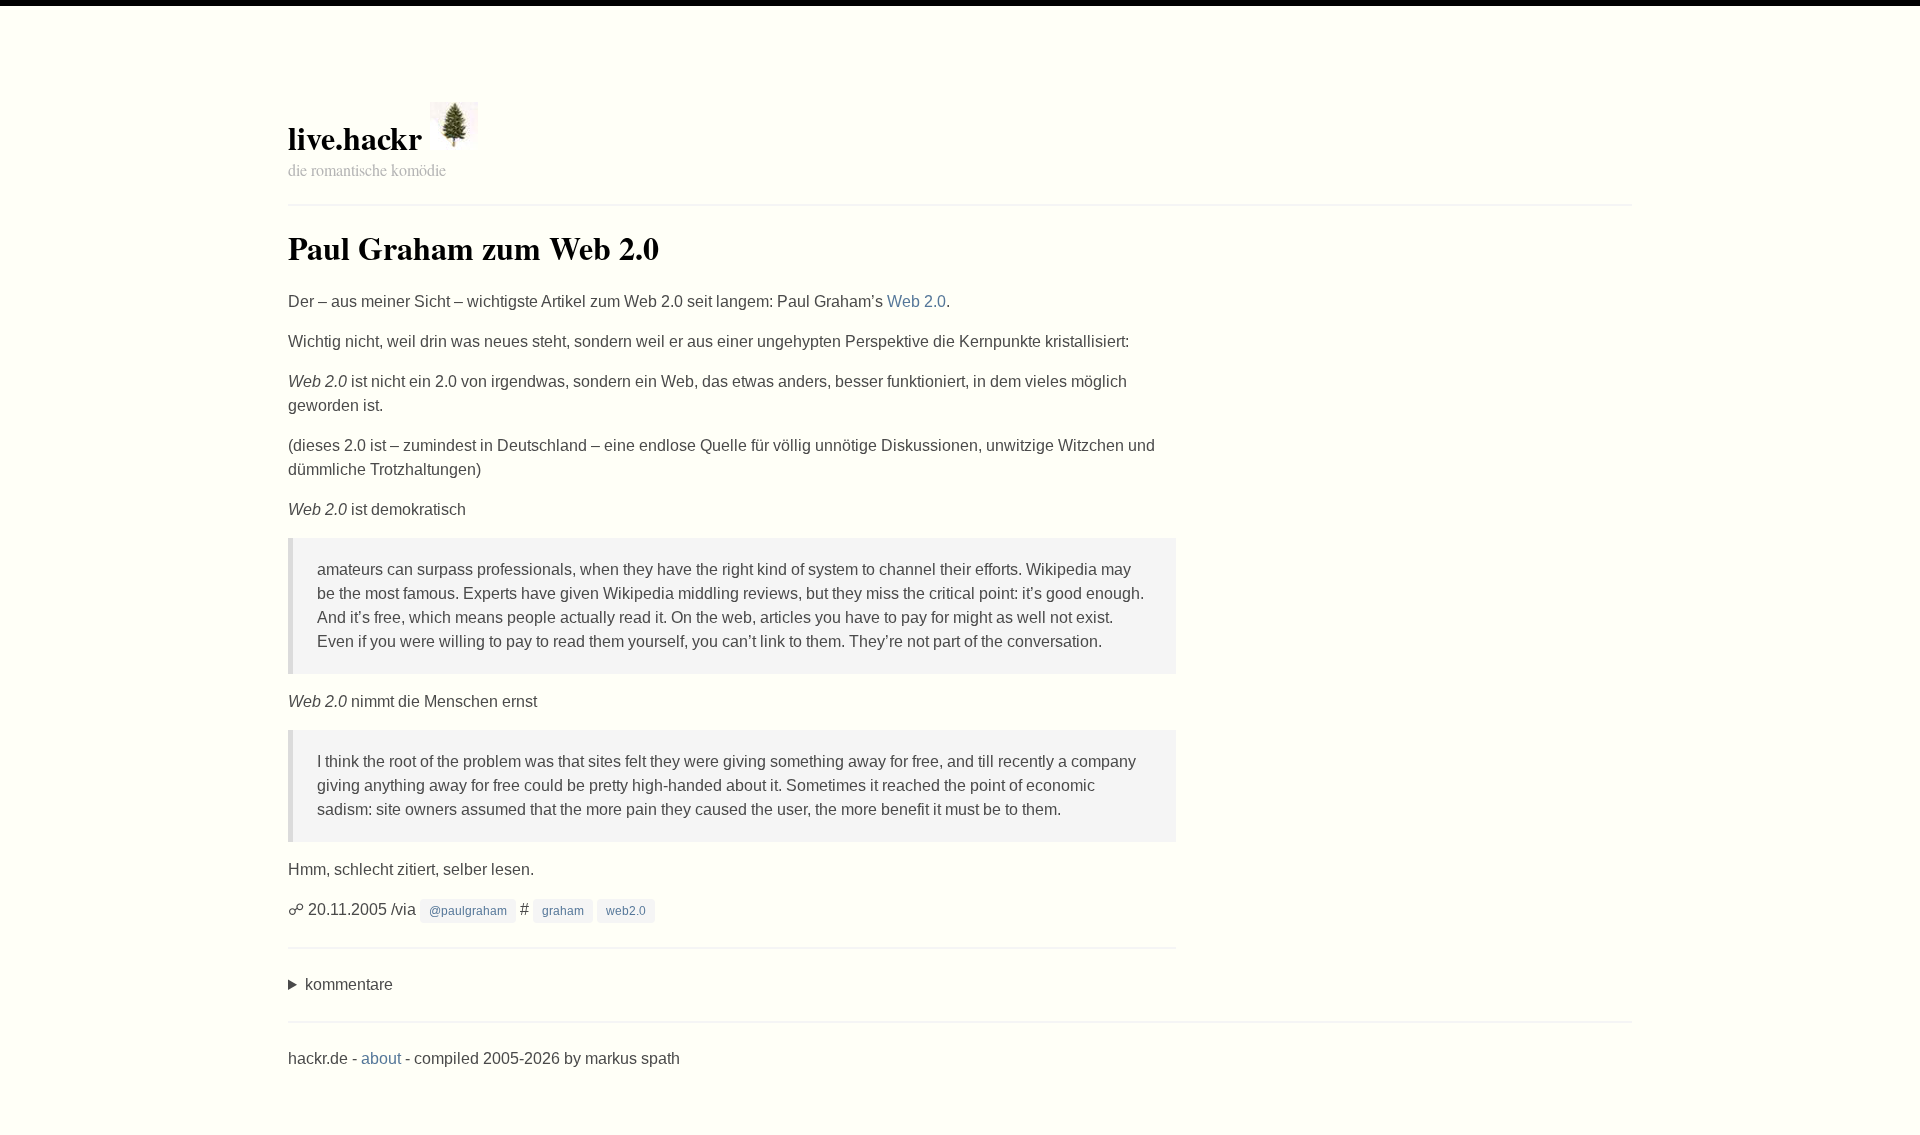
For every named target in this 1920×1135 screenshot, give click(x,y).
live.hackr (355, 137)
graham (563, 911)
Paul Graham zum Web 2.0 (473, 247)
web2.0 (626, 911)
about (381, 1058)
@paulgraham (468, 911)
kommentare (349, 984)
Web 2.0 (916, 301)
